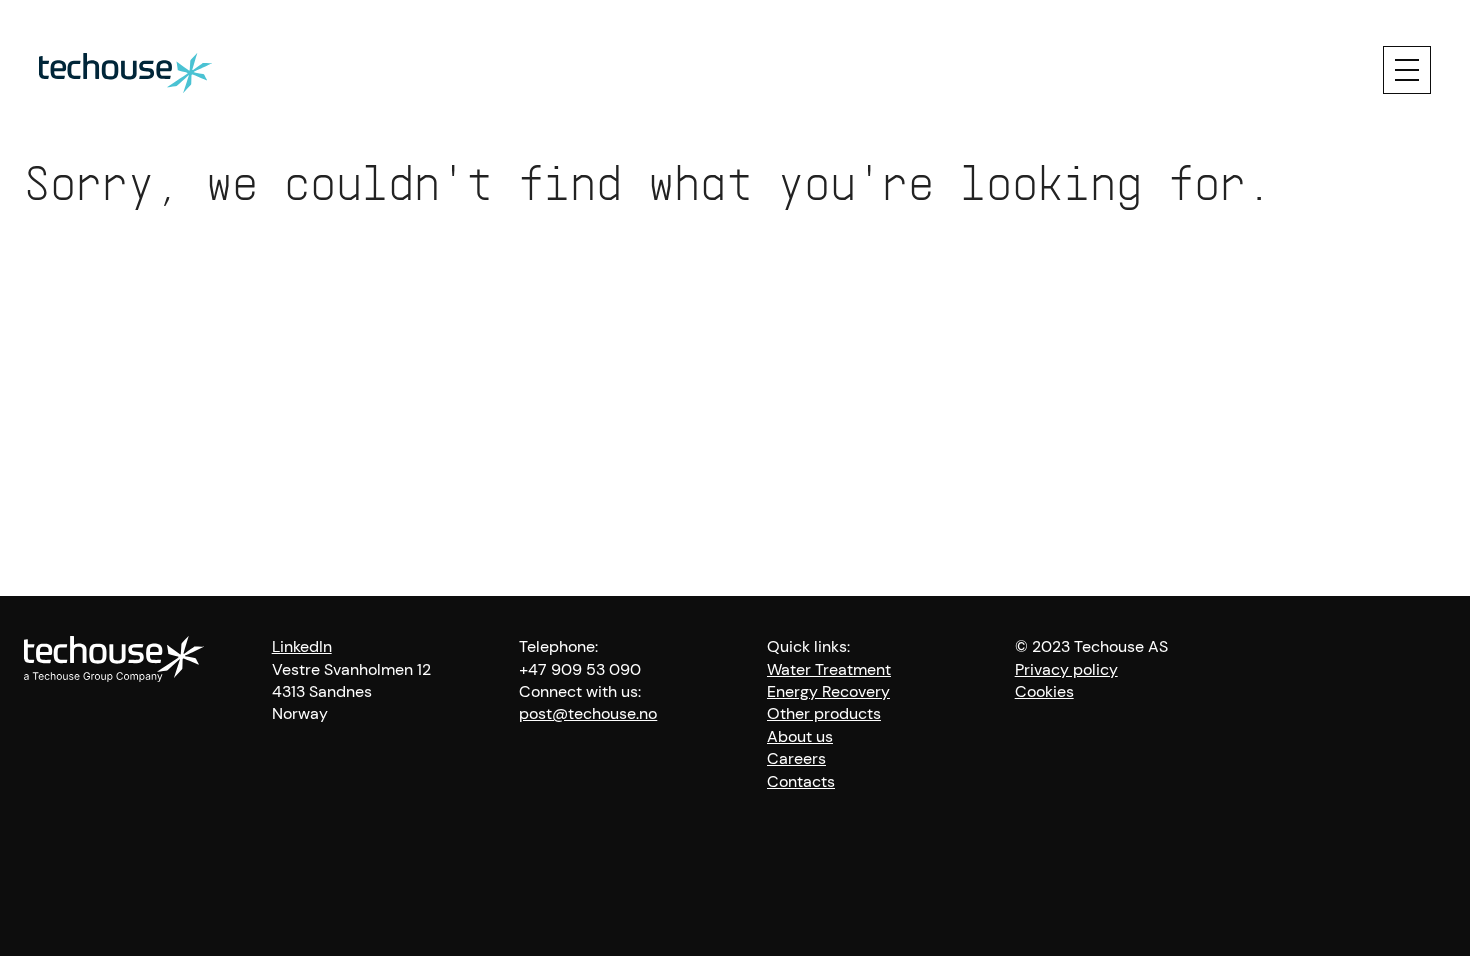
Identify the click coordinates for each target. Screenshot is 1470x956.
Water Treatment (829, 669)
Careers (796, 758)
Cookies (1044, 691)
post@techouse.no (588, 713)
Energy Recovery (828, 691)
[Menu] (1407, 70)
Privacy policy (1066, 669)
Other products (824, 713)
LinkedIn (302, 646)
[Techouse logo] (125, 70)
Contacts (801, 781)
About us (800, 736)
